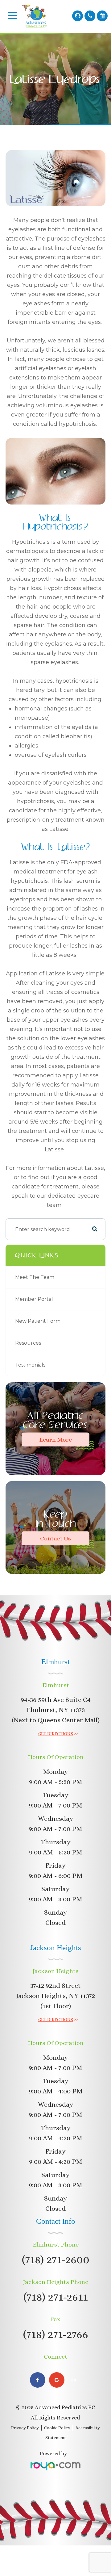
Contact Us (55, 1538)
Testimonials (30, 1365)
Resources (28, 1343)
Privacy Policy (25, 2428)
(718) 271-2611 (56, 2297)
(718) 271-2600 (56, 2259)
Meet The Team (35, 1277)
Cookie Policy (57, 2428)
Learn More (55, 1440)
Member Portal (34, 1299)
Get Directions (56, 1734)
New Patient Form (38, 1321)
